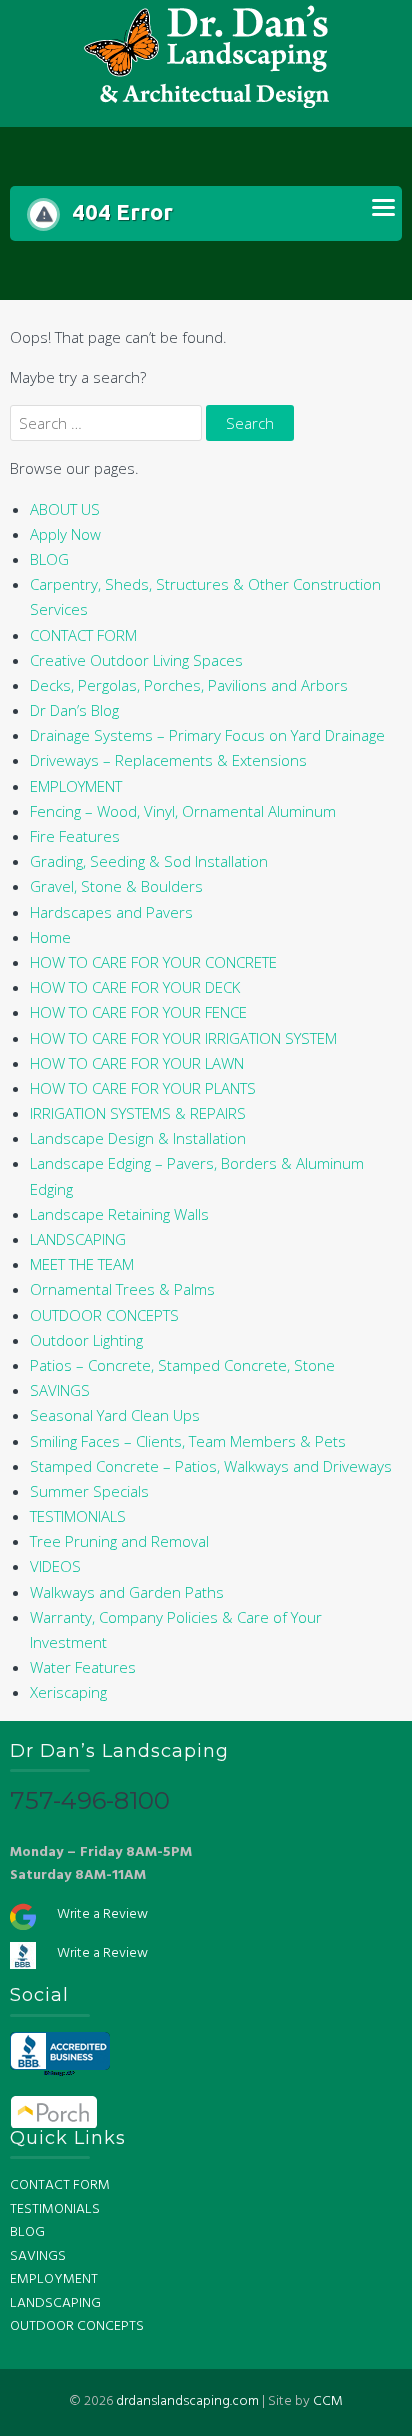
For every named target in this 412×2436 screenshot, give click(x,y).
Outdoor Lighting (86, 1340)
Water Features (83, 1667)
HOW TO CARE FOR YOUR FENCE (138, 1012)
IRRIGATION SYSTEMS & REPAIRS (138, 1113)
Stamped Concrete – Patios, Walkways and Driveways (211, 1466)
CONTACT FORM (83, 635)
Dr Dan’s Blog (74, 710)
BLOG (49, 559)
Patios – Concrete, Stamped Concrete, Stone (182, 1365)
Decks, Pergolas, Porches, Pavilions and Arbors (189, 685)
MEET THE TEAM (82, 1264)
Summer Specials (89, 1491)
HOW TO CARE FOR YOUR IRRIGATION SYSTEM (183, 1038)
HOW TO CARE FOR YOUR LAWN (137, 1063)
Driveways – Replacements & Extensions (168, 760)
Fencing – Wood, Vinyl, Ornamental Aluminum (183, 811)
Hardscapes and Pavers (111, 912)
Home (50, 937)
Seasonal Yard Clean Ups (115, 1415)
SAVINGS (60, 1390)
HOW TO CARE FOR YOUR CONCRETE (153, 962)
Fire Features (75, 836)
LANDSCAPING (78, 1239)
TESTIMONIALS (78, 1516)
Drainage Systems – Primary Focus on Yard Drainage (207, 735)
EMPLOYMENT (76, 786)
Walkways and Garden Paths (127, 1592)
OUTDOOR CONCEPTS (104, 1315)
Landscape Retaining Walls (119, 1214)
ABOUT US (65, 509)
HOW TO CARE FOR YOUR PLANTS (143, 1088)
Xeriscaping (68, 1692)
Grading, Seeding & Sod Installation (149, 861)
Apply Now (65, 534)
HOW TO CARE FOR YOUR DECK (135, 987)
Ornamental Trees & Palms (122, 1289)
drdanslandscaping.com (187, 2401)
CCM (328, 2401)
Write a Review (102, 1914)
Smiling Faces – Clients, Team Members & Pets (188, 1441)
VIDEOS (55, 1566)
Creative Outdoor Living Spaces (136, 660)
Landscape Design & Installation (138, 1138)
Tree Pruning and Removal (119, 1541)
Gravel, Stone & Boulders (116, 886)
